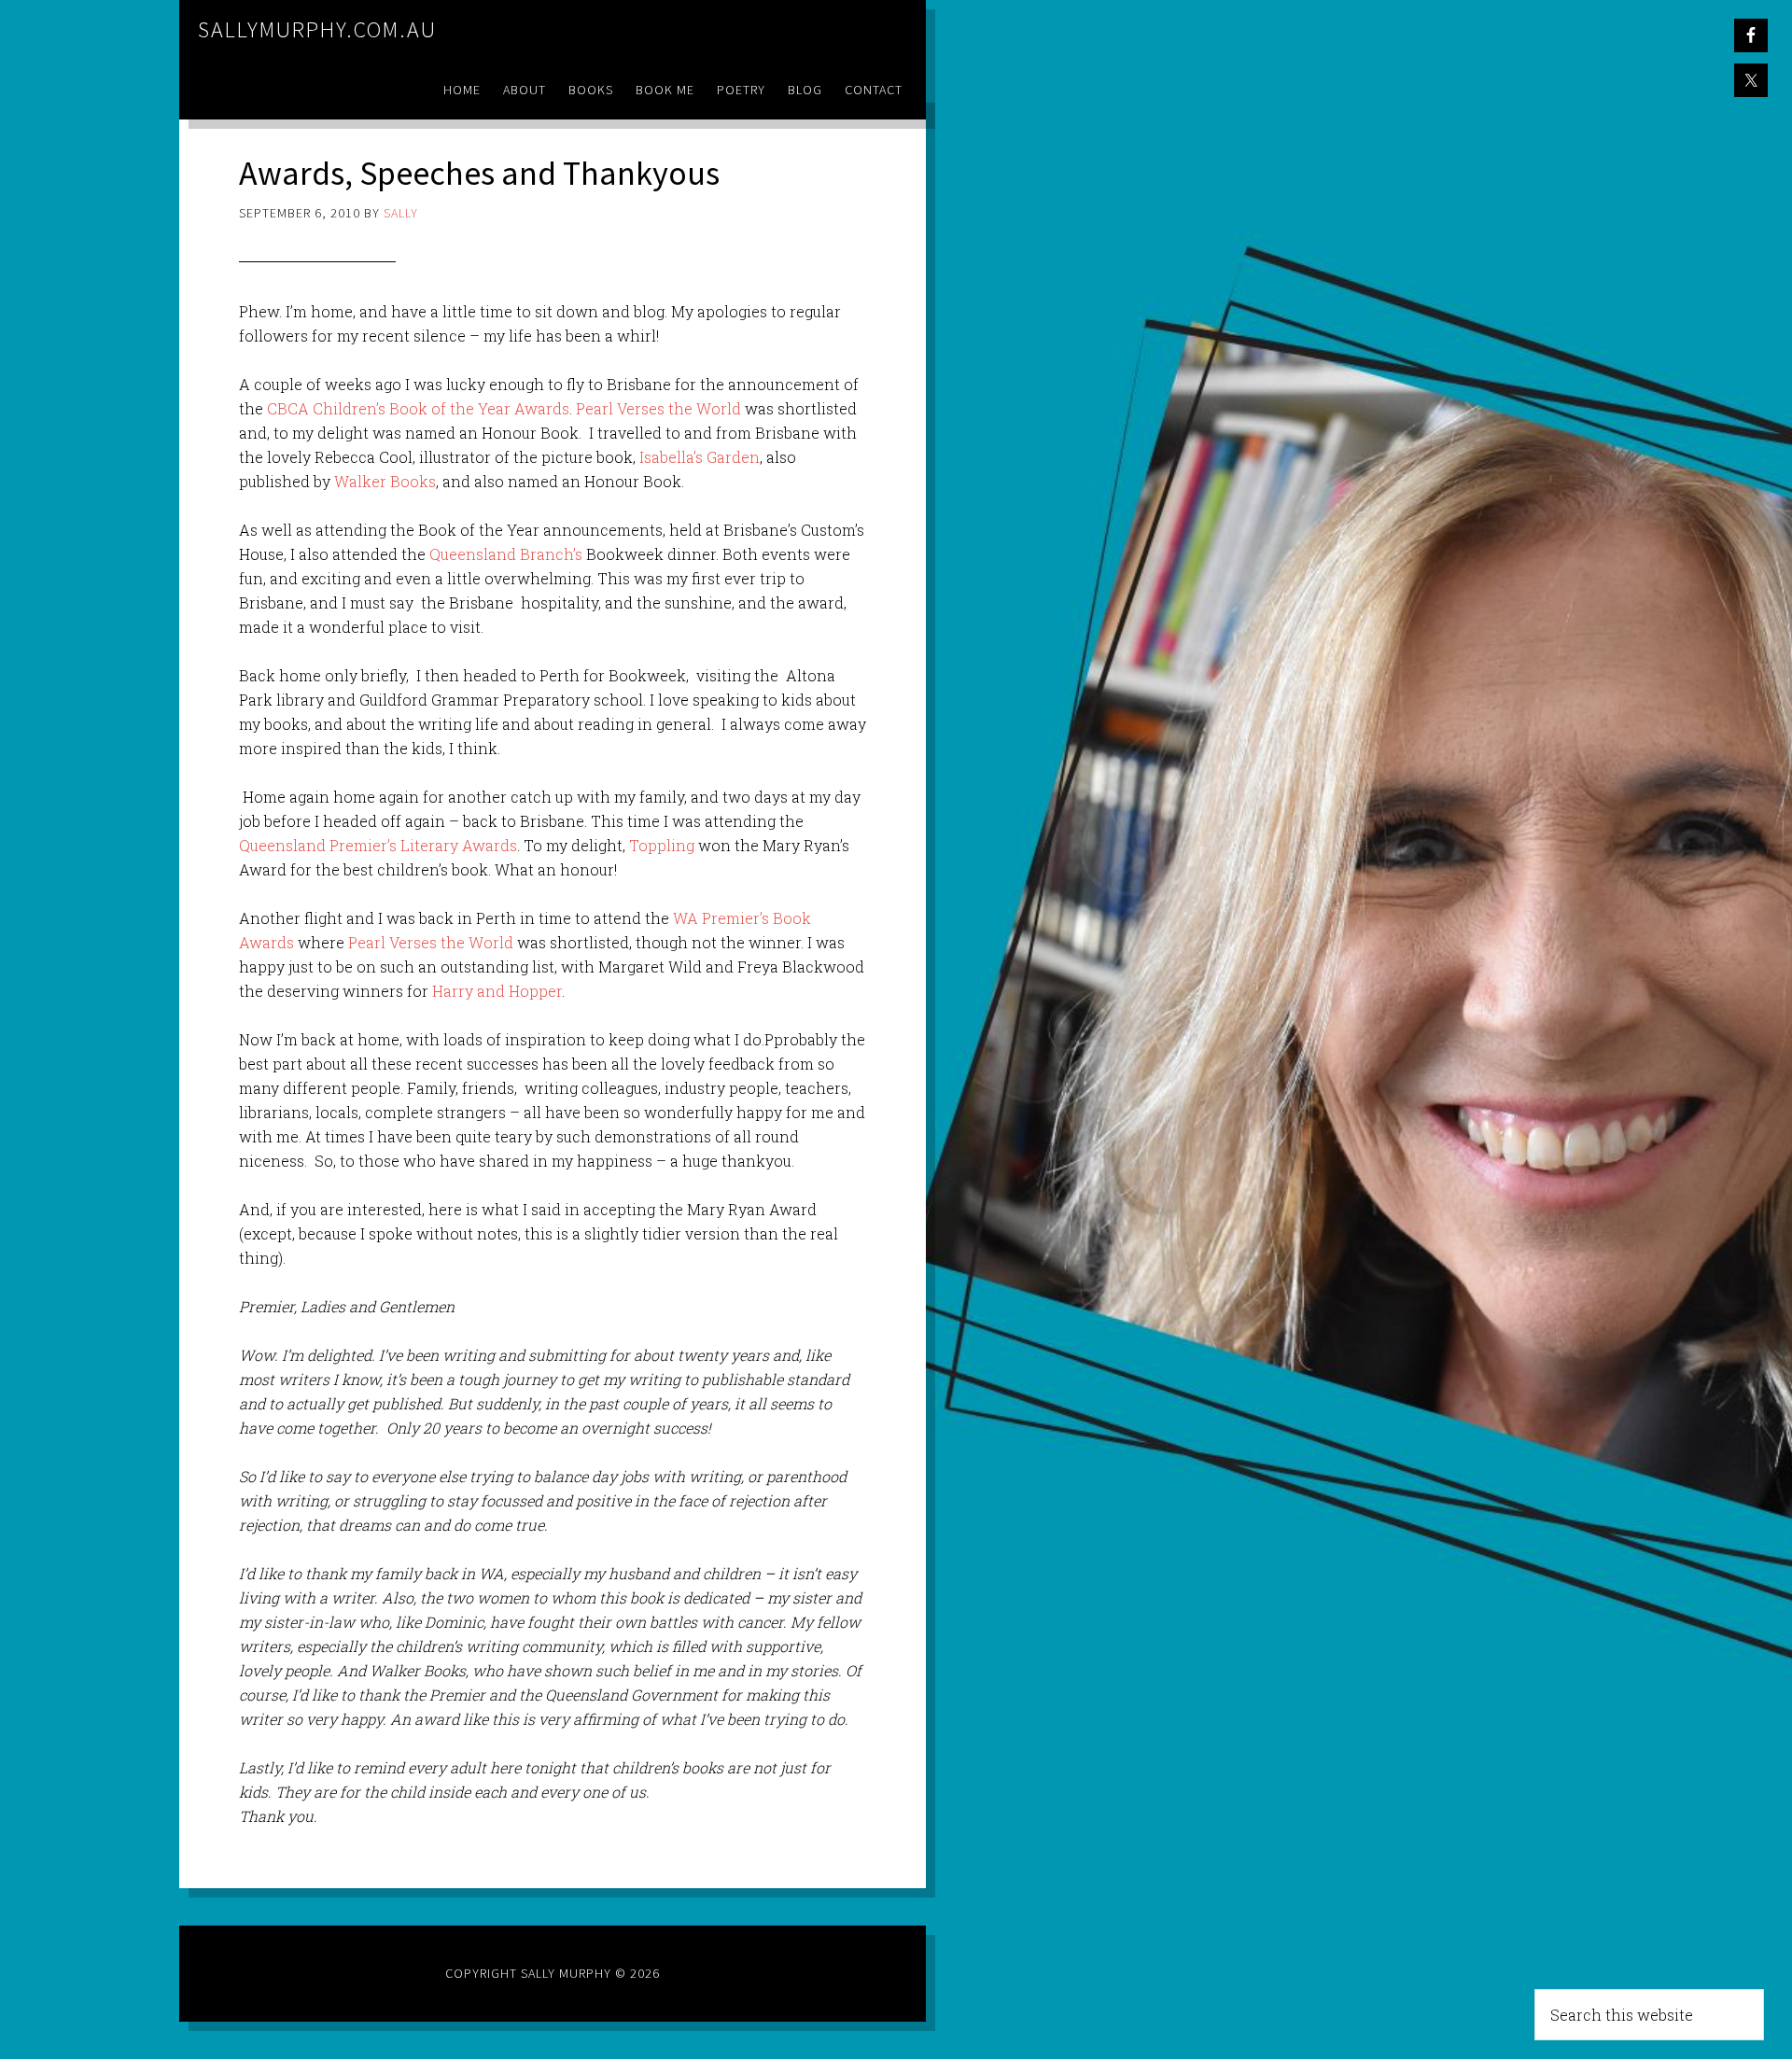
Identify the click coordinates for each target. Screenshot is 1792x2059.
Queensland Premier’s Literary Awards (378, 845)
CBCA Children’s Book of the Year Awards (418, 408)
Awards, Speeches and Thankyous (479, 173)
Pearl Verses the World (658, 408)
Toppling (662, 845)
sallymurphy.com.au (317, 29)
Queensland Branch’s (506, 554)
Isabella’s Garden (700, 457)
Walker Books (385, 481)
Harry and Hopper (497, 991)
